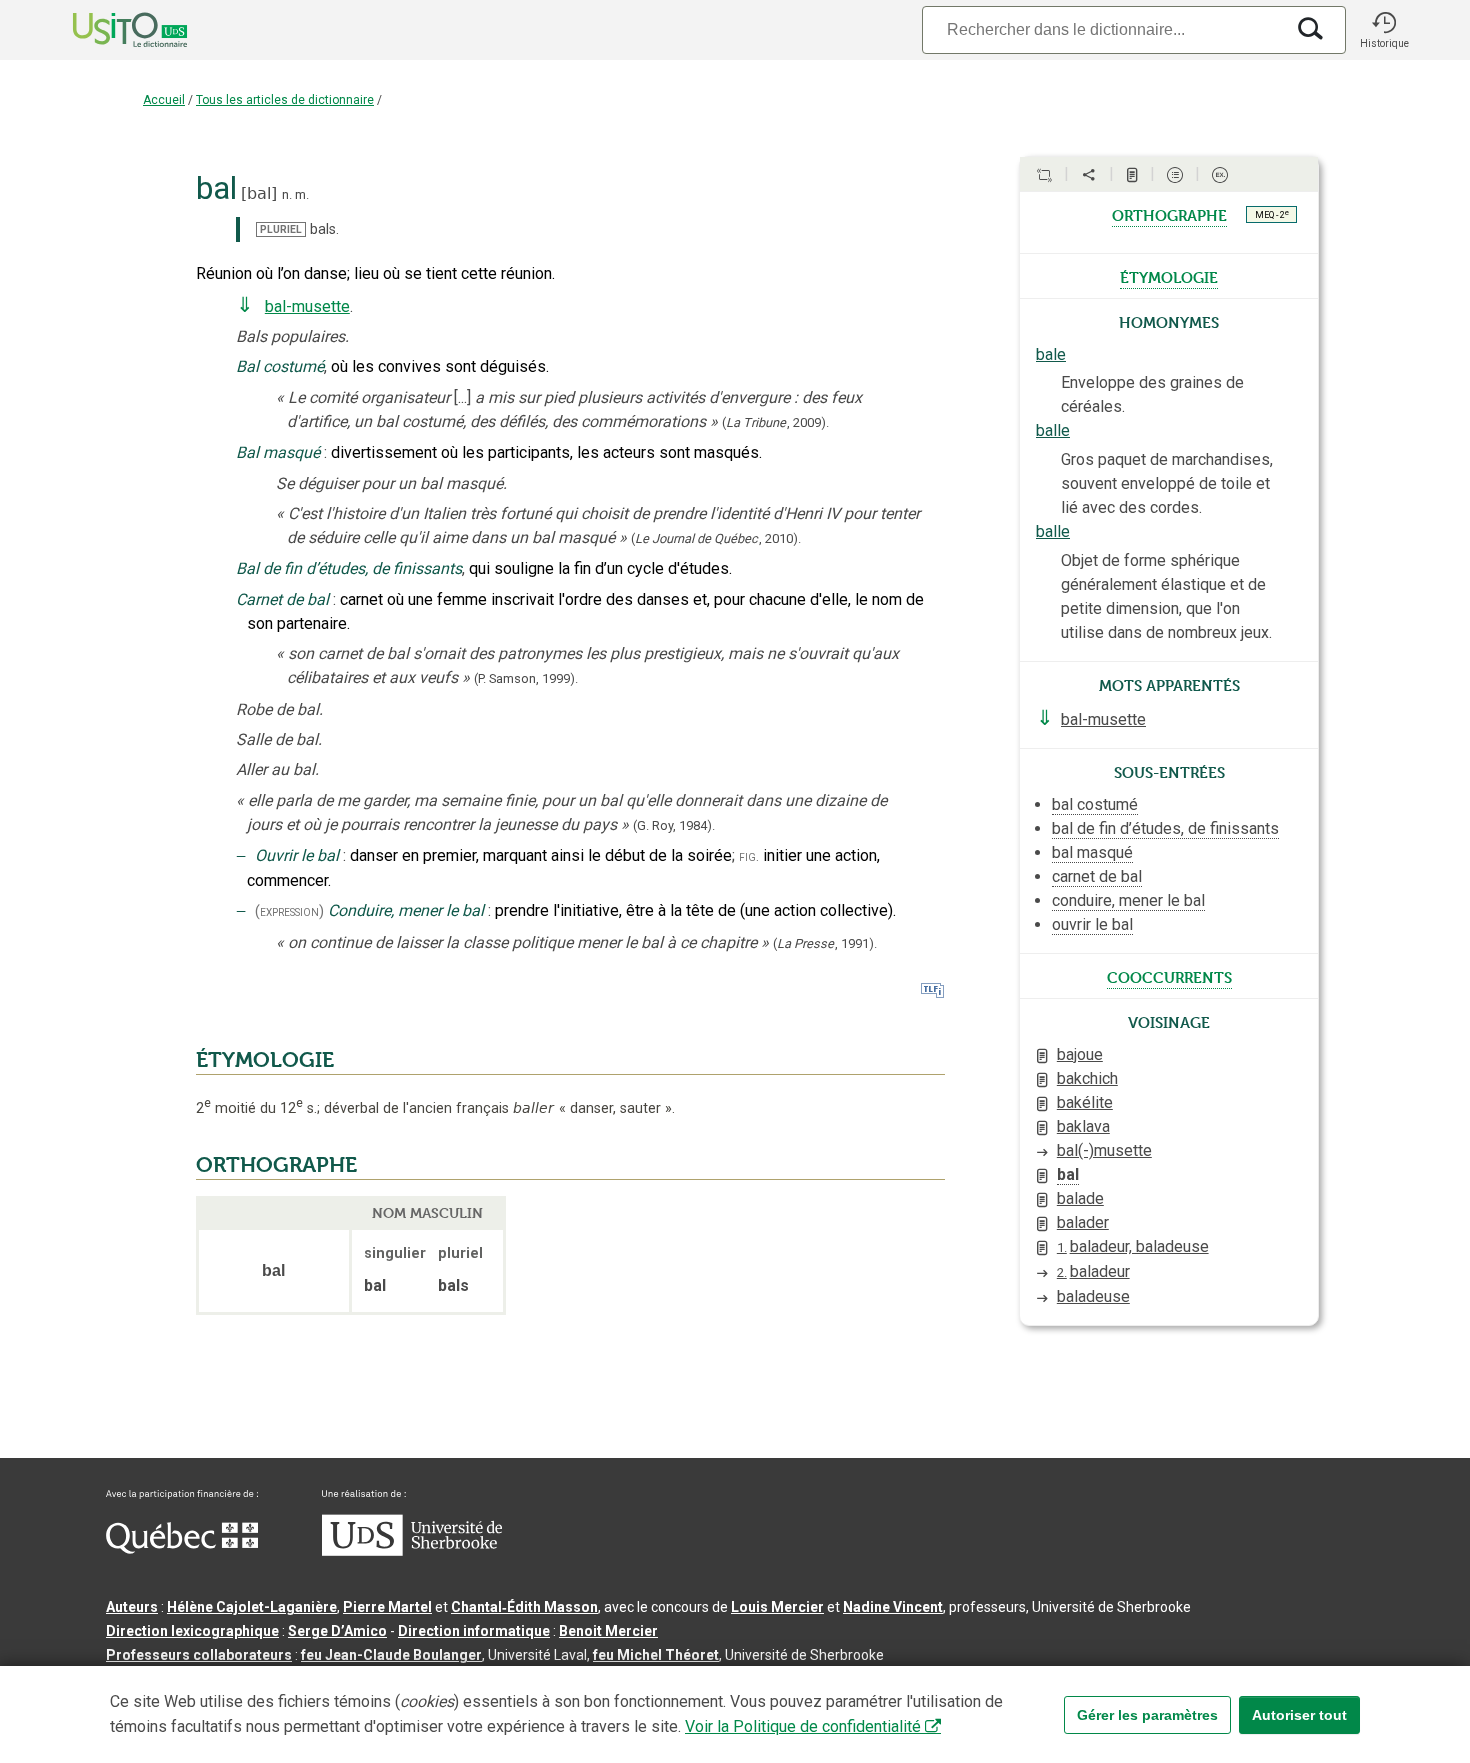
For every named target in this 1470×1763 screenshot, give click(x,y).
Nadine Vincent (893, 1607)
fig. (749, 856)
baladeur (1093, 1271)
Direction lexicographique (192, 1631)
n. (287, 194)
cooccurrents (1169, 976)
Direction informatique (474, 1631)
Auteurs (132, 1607)
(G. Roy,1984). (674, 825)
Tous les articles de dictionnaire (285, 100)
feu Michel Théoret (656, 1655)
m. (302, 194)
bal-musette (307, 306)
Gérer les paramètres (1147, 1715)
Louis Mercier (777, 1607)
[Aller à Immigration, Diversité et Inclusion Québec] (182, 1549)
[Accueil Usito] (108, 30)
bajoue (1080, 1054)
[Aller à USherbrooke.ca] (412, 1551)
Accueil (164, 100)
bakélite (1085, 1102)
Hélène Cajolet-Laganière (252, 1607)
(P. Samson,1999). (526, 678)
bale (1051, 354)
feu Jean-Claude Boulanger (391, 1655)
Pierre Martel (387, 1607)
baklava (1083, 1126)
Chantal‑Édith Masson (524, 1607)
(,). (775, 422)
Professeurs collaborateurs (199, 1655)
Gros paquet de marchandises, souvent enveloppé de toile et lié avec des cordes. (1167, 483)
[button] (1384, 30)
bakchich (1087, 1078)
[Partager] (1089, 175)
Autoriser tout (1299, 1715)
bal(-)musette (1104, 1150)
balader (1083, 1222)
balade (1080, 1198)
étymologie (1169, 276)
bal (259, 193)
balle (1053, 430)
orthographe (1169, 214)
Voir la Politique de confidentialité (803, 1726)
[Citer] (1044, 175)
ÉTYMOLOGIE (265, 1060)
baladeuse (1093, 1296)
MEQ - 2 (1272, 214)
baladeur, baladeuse (1133, 1246)
